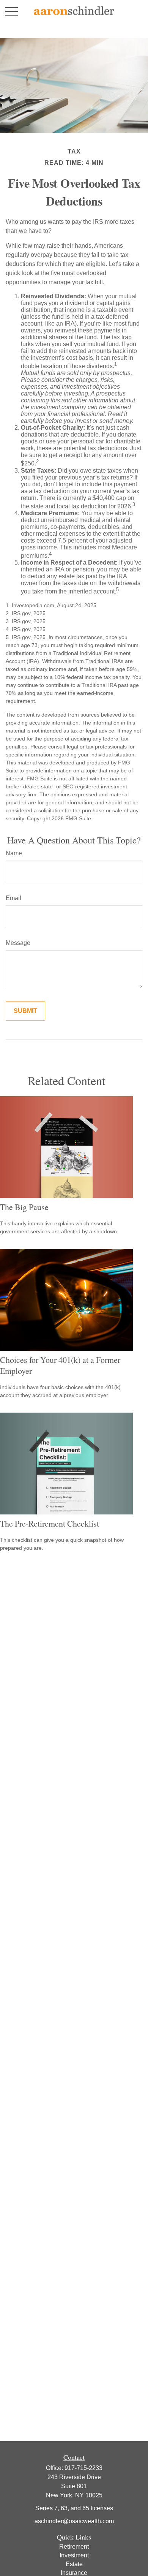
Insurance (74, 2573)
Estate (74, 2564)
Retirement (74, 2547)
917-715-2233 (83, 2468)
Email (13, 898)
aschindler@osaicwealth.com (74, 2521)
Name (14, 853)
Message (18, 943)
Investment (74, 2555)
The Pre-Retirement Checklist (50, 1523)
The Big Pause (24, 1207)
